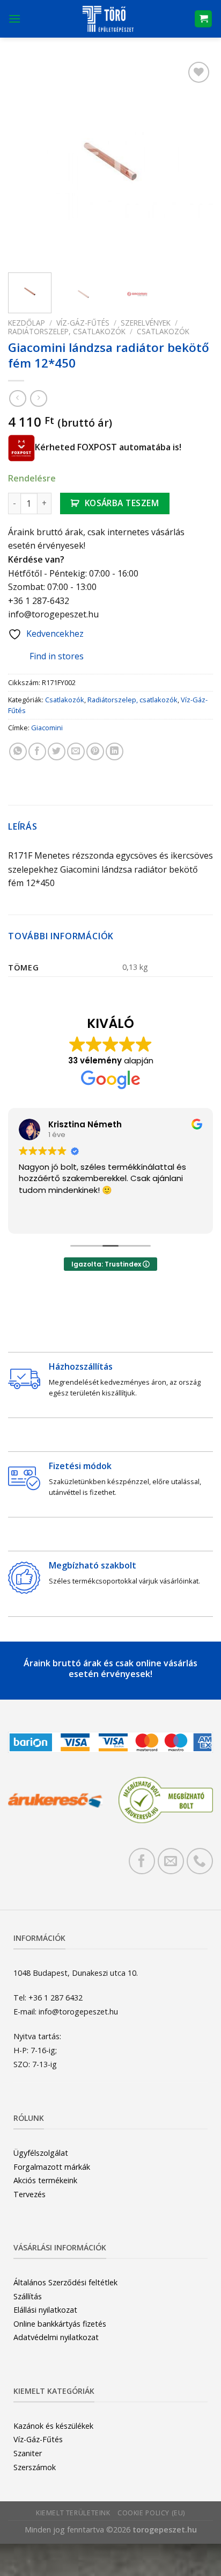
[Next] (195, 162)
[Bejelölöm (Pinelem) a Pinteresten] (95, 751)
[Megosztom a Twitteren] (57, 751)
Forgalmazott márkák (52, 2167)
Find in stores (57, 656)
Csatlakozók (163, 331)
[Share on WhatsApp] (18, 751)
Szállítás (28, 2296)
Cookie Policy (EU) (151, 2513)
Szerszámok (35, 2467)
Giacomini (47, 728)
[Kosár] (203, 19)
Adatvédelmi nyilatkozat (56, 2337)
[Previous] (26, 162)
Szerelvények (146, 323)
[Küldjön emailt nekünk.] (171, 1861)
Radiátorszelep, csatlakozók (67, 331)
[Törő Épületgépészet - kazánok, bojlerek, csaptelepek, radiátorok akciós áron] (108, 19)
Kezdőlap (27, 323)
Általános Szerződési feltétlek (65, 2282)
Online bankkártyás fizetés (60, 2324)
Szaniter (28, 2453)
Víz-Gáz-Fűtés (83, 323)
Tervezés (30, 2194)
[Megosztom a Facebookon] (37, 751)
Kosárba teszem (122, 503)
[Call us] (200, 1861)
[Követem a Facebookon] (142, 1861)
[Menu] (14, 19)
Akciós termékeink (45, 2180)
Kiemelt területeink (73, 2513)
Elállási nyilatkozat (45, 2310)
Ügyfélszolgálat (41, 2153)
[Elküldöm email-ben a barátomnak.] (76, 751)
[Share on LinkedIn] (115, 751)
